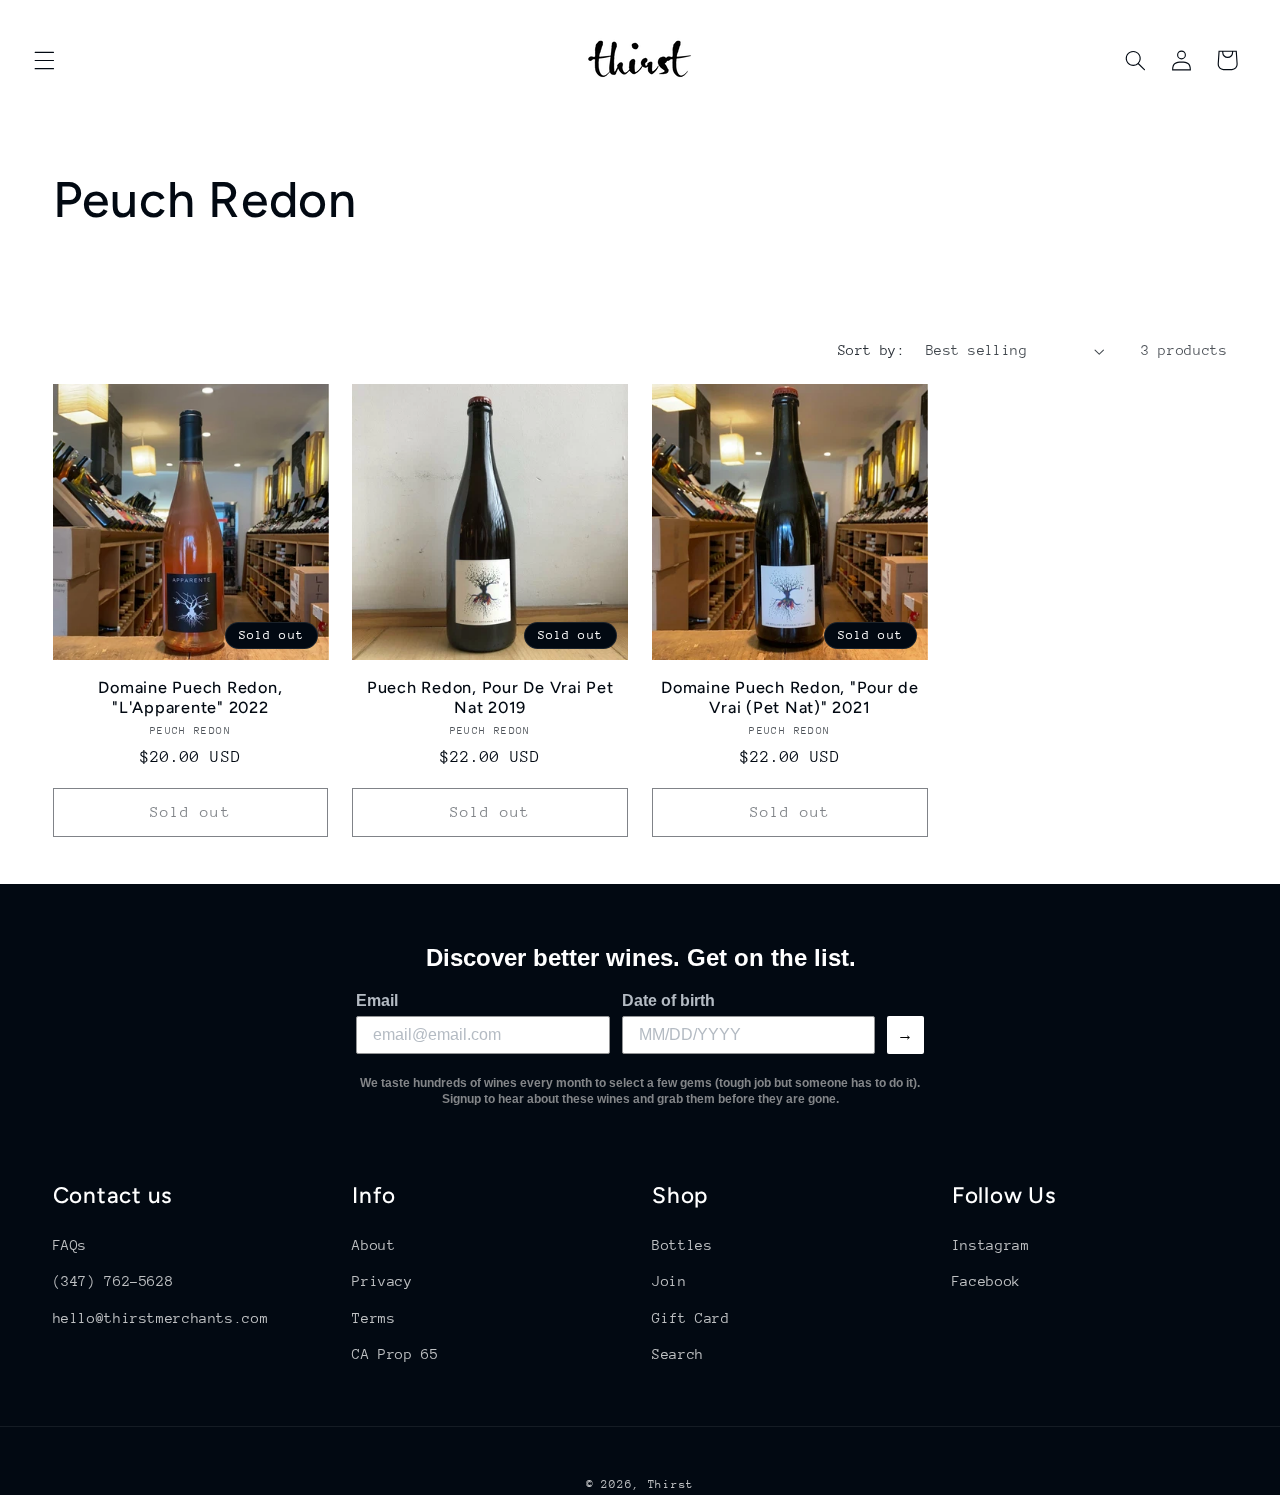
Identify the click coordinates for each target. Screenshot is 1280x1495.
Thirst (671, 1484)
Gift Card (691, 1318)
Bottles (682, 1245)
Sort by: (871, 350)
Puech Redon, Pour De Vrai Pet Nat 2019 (490, 697)
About (373, 1245)
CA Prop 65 (395, 1354)
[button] (44, 60)
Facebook (986, 1281)
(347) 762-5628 (113, 1281)
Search (678, 1354)
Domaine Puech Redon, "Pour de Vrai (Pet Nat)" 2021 (790, 697)
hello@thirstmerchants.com (161, 1318)
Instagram (991, 1245)
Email (377, 1000)
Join (669, 1281)
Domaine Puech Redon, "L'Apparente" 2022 (190, 697)
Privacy (382, 1281)
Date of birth (668, 1000)
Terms (373, 1318)
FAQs (70, 1245)
